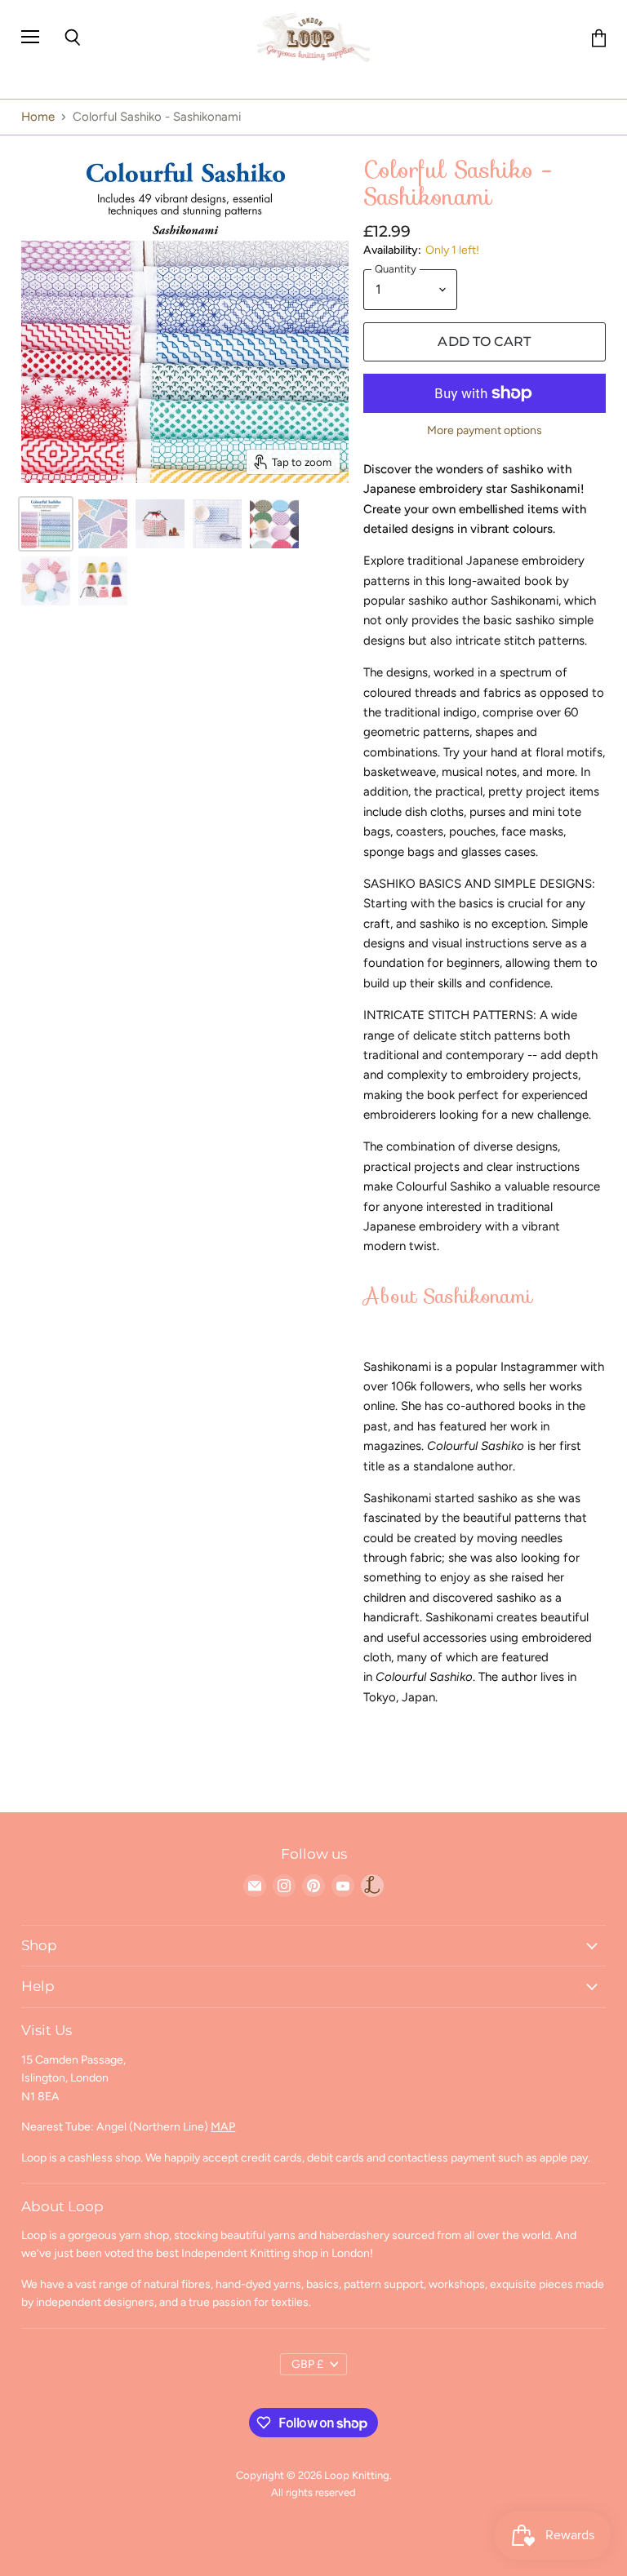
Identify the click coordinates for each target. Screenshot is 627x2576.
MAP (223, 2127)
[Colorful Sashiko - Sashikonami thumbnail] (46, 524)
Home (38, 117)
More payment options (485, 431)
